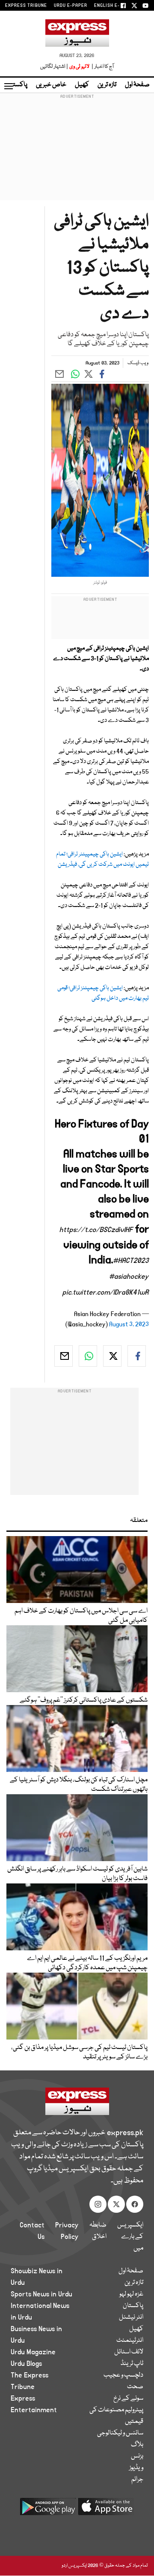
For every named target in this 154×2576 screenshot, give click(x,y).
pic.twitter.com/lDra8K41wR (106, 1293)
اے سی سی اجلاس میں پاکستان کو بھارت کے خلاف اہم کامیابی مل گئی (81, 1616)
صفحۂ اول (137, 85)
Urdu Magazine (33, 2352)
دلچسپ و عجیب (123, 2375)
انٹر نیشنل (131, 2317)
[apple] (106, 2510)
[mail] (64, 1356)
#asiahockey (129, 1277)
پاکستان (17, 85)
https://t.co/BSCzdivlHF (96, 1230)
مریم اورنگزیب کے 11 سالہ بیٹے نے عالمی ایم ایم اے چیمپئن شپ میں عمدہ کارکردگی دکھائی (87, 1963)
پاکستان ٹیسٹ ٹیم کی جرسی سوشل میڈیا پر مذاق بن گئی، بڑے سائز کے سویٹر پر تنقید (79, 2052)
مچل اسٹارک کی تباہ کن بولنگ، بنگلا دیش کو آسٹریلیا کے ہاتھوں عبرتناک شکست (79, 1785)
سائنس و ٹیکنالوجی (120, 2433)
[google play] (48, 2510)
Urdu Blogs (26, 2364)
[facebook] (137, 1356)
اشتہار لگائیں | (54, 67)
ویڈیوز (136, 2468)
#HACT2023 (131, 1261)
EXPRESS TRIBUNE (26, 6)
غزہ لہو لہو (131, 2294)
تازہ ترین (107, 85)
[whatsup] (88, 1356)
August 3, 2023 (129, 1324)
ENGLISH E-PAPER (114, 6)
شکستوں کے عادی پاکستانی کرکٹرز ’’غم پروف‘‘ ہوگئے (84, 1700)
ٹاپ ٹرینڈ (132, 2364)
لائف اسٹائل (129, 2352)
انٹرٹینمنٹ (130, 2341)
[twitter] (112, 1356)
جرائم (137, 2480)
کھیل (82, 85)
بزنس (137, 2456)
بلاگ (137, 2445)
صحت (135, 2387)
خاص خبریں (51, 85)
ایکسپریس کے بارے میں (130, 2237)
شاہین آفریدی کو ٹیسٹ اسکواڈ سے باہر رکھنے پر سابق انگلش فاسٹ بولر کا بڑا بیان (77, 1874)
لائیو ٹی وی (79, 67)
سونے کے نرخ (128, 2398)
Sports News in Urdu (41, 2294)
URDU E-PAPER (71, 6)
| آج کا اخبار (102, 67)
